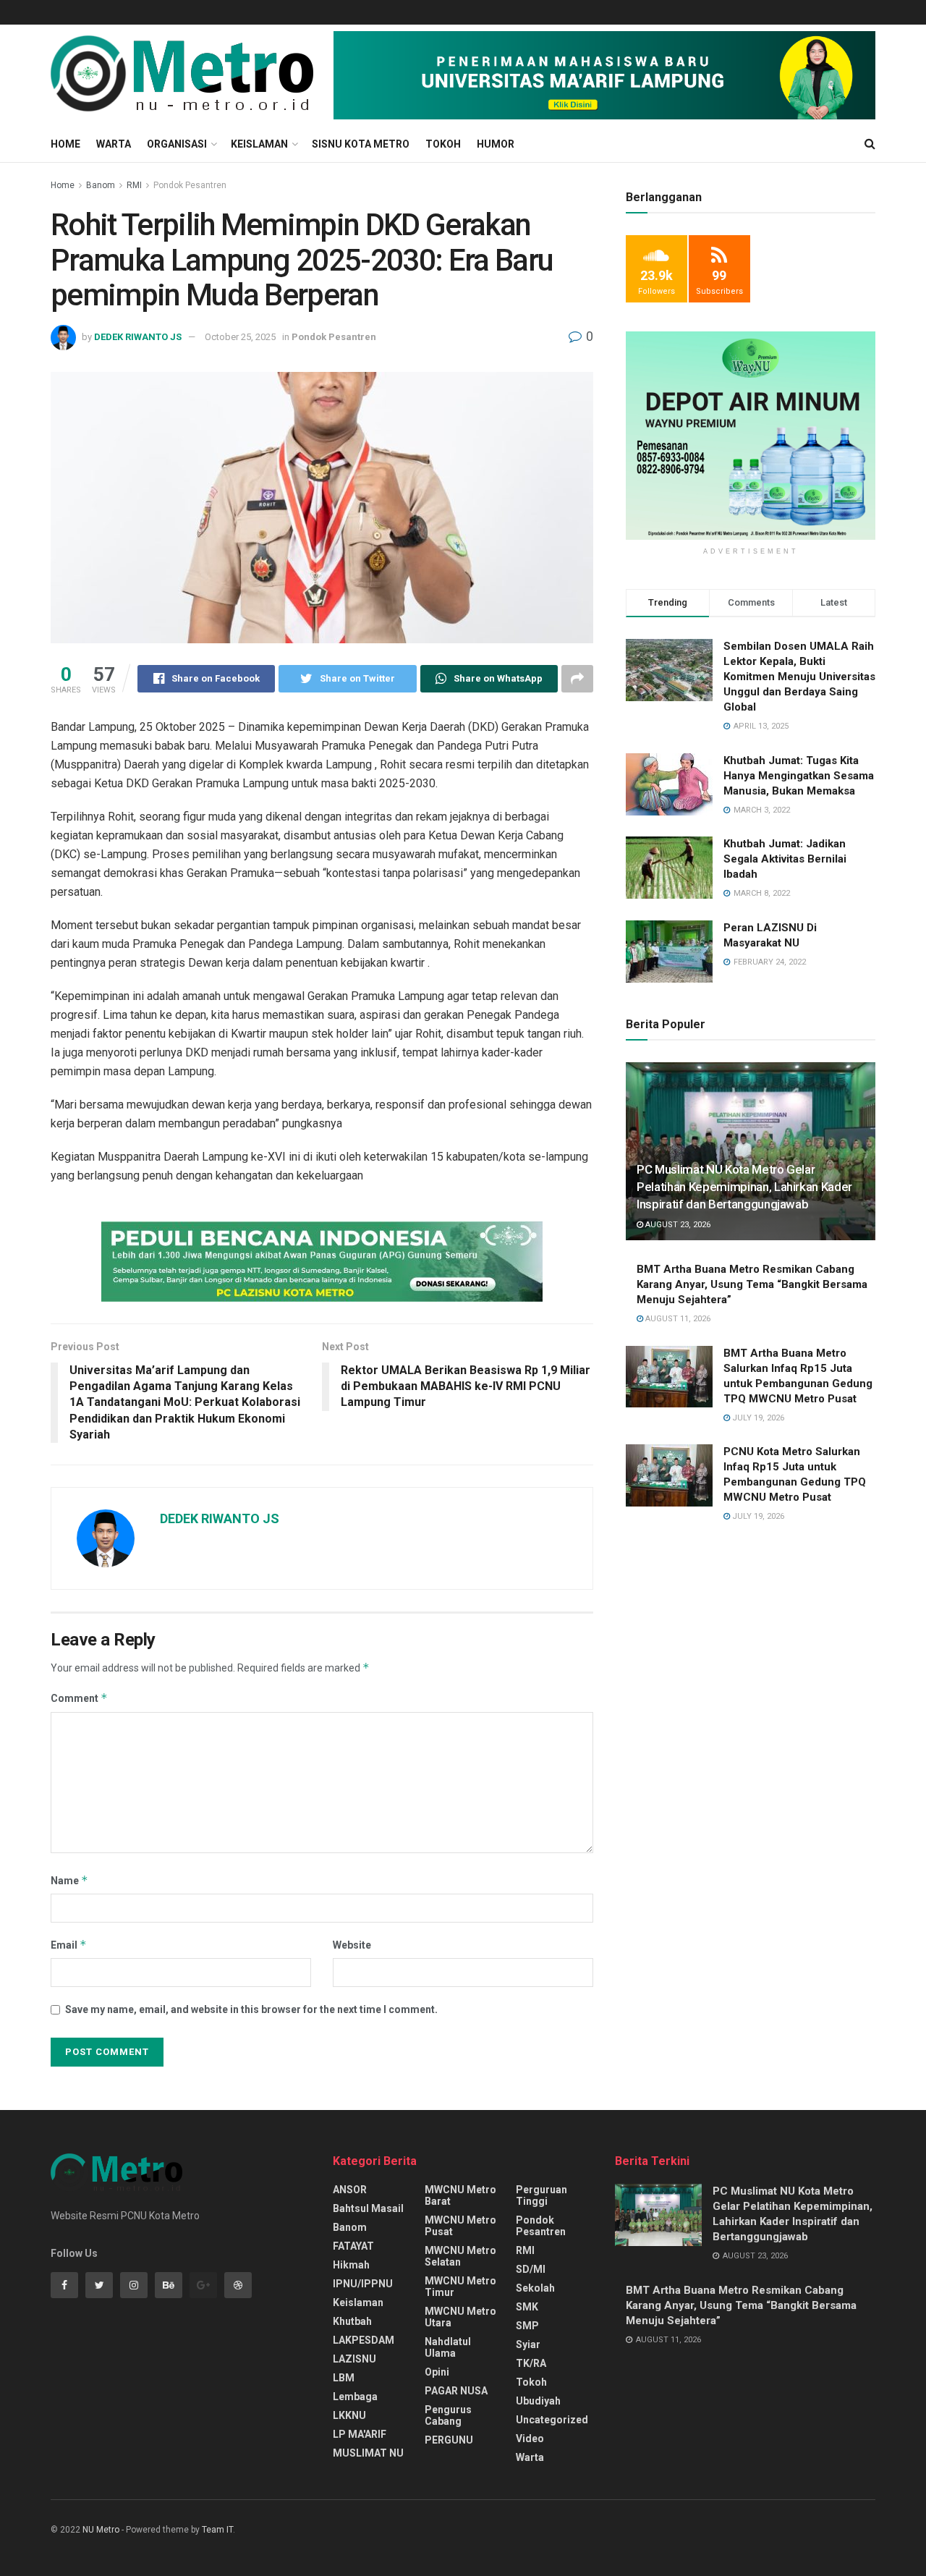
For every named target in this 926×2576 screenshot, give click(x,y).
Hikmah (351, 2265)
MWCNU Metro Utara (460, 2317)
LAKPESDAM (364, 2340)
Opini (437, 2372)
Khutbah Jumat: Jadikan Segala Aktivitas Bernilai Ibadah (785, 859)
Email (69, 1945)
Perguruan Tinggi (541, 2195)
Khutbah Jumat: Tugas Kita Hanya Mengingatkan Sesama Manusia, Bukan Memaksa (799, 776)
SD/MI (531, 2269)
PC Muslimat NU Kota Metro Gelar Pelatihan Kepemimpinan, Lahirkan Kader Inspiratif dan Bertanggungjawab (744, 1187)
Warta (114, 144)
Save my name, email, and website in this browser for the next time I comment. (251, 2009)
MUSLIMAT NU (368, 2453)
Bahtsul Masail (368, 2208)
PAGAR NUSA (456, 2391)
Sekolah (535, 2288)
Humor (496, 144)
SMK (527, 2307)
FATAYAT (353, 2246)
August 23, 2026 (677, 1225)
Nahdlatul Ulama (448, 2347)
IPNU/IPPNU (363, 2284)
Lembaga (355, 2397)
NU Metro (101, 2530)
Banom (101, 185)
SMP (527, 2326)
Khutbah (352, 2321)
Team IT (217, 2530)
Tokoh (443, 144)
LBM (344, 2378)
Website (352, 1945)
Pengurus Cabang (448, 2415)
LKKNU (349, 2415)
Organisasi (177, 144)
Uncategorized (552, 2420)
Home (65, 144)
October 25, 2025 (240, 337)
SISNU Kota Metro (361, 144)
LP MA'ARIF (360, 2434)
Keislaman (259, 144)
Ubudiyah (538, 2401)
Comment (79, 1698)
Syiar (528, 2344)
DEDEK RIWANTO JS (138, 337)
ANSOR (350, 2190)
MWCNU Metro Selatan (460, 2256)
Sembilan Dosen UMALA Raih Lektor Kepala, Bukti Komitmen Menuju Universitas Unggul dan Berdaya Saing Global (799, 677)
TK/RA (531, 2363)
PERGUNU (449, 2440)
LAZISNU (354, 2359)
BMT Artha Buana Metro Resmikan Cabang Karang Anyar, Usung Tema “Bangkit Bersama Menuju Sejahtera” (752, 1284)
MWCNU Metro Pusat (460, 2226)
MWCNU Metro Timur (460, 2287)
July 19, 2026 (757, 1418)
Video (530, 2439)
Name (69, 1880)
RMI (134, 185)
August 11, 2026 (677, 1319)
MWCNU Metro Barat (460, 2195)
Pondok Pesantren (190, 185)
